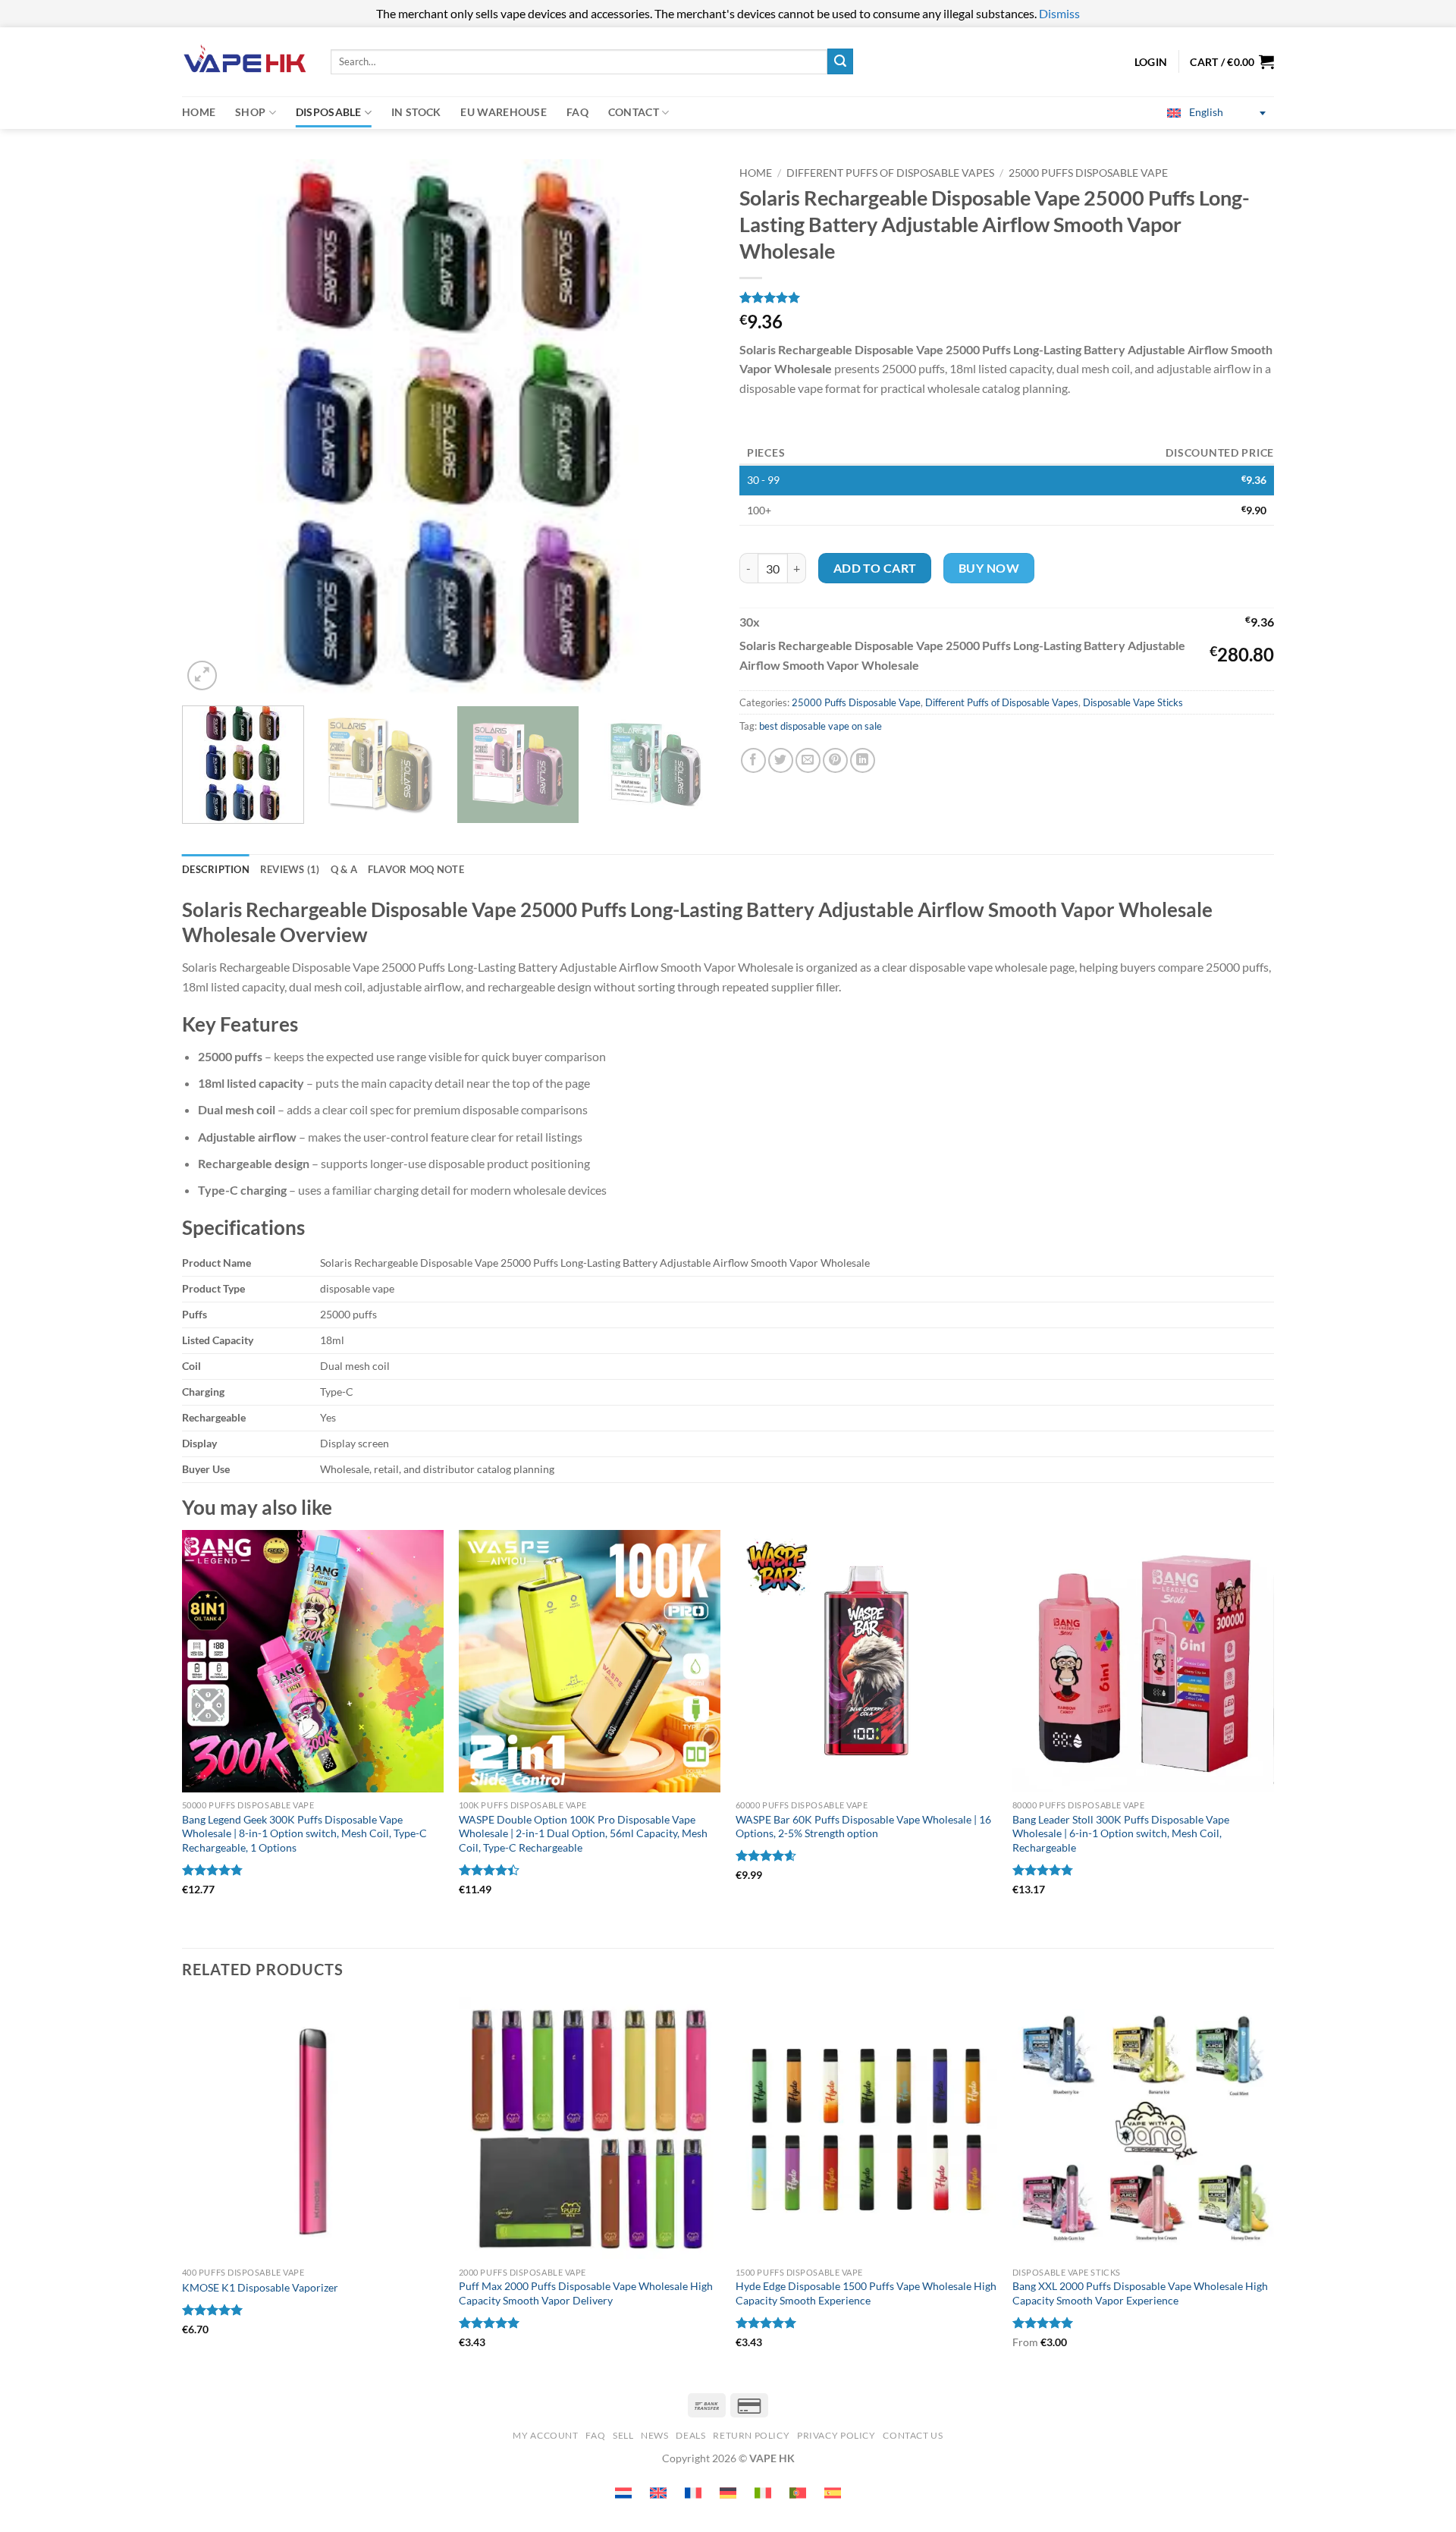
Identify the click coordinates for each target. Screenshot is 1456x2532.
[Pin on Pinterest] (835, 760)
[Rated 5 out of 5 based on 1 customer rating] (1007, 297)
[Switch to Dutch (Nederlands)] (623, 2493)
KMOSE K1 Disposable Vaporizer (260, 2287)
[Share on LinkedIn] (863, 760)
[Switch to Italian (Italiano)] (763, 2493)
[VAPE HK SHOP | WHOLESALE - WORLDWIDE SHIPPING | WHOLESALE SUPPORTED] (245, 62)
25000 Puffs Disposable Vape (1088, 173)
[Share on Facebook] (753, 760)
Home (199, 112)
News (654, 2435)
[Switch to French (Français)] (693, 2493)
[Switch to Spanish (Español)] (833, 2493)
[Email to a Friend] (808, 760)
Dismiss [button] (1059, 13)
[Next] (687, 427)
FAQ (577, 112)
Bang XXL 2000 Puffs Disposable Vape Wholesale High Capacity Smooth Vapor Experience (1140, 2293)
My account (545, 2435)
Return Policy (751, 2435)
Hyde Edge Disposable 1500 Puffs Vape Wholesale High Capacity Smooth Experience (866, 2293)
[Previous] (212, 427)
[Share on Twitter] (781, 760)
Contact (634, 112)
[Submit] (840, 61)
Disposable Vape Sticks (1133, 702)
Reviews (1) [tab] (290, 869)
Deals (690, 2435)
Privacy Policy (836, 2435)
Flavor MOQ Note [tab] (416, 869)
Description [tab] (216, 869)
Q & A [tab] (344, 869)
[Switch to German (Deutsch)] (728, 2493)
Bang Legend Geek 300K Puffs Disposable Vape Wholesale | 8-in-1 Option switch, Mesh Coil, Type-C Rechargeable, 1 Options (304, 1833)
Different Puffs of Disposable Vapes (890, 173)
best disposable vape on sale (821, 726)
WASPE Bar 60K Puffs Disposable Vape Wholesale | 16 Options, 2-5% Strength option (863, 1827)
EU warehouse (503, 112)
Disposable (329, 112)
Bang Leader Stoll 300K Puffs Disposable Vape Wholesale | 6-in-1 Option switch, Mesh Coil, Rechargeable (1121, 1833)
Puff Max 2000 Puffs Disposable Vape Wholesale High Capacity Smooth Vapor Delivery (586, 2293)
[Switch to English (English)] (658, 2493)
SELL (623, 2435)
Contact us (913, 2435)
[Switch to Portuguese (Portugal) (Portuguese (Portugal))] (798, 2493)
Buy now (989, 568)
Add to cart (875, 568)
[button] (1232, 61)
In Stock (416, 112)
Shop (250, 112)
